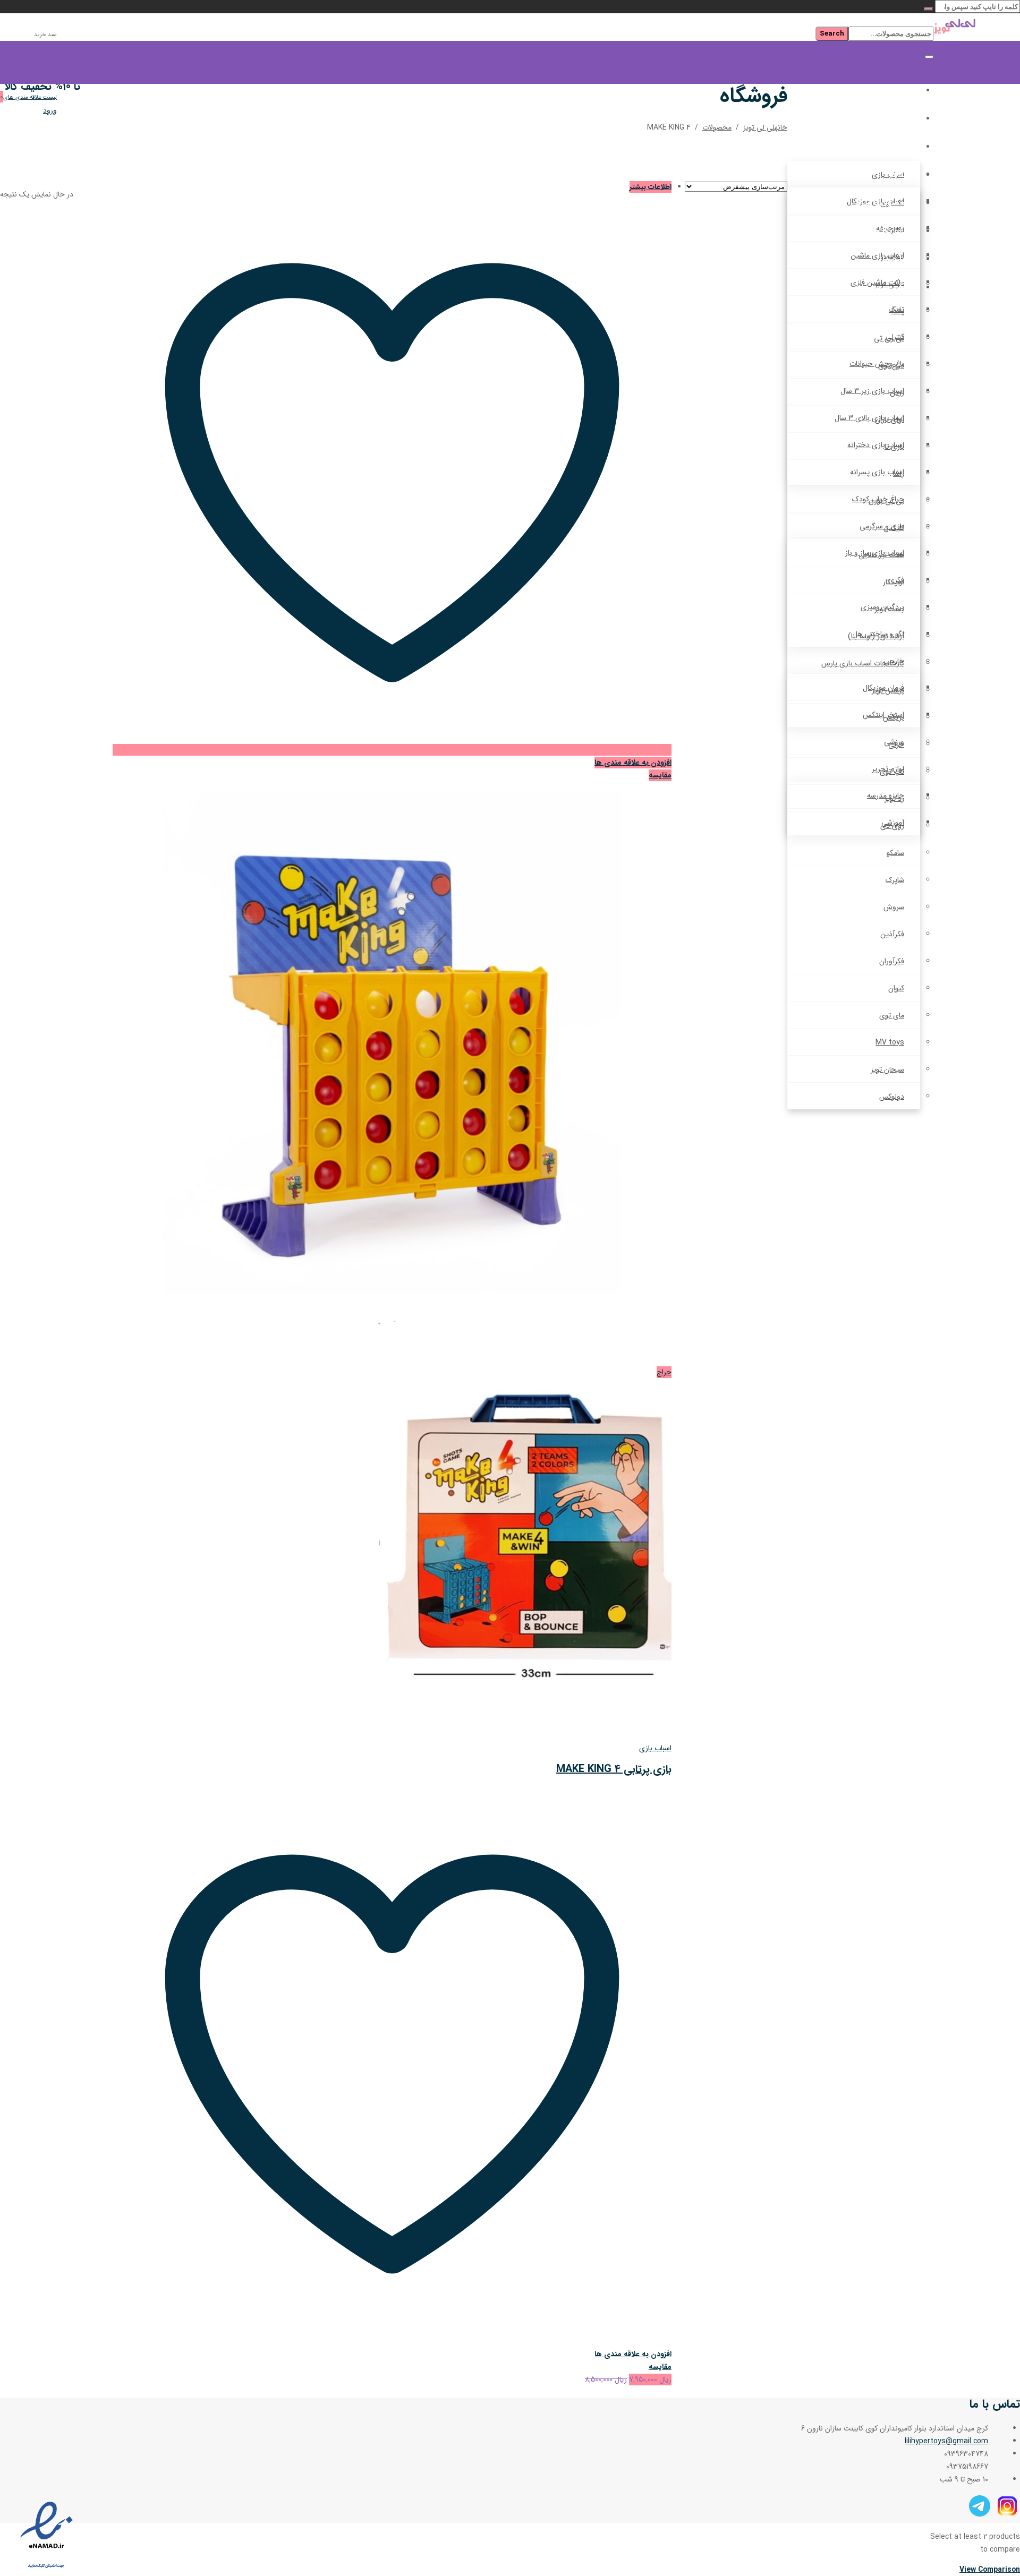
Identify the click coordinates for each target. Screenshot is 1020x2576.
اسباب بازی (655, 1748)
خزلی (896, 744)
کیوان (896, 988)
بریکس (894, 717)
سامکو (895, 853)
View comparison (990, 2570)
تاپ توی (892, 772)
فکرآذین (892, 934)
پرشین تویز (888, 690)
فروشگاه (896, 119)
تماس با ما (892, 231)
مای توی (892, 1015)
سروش (894, 907)
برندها (900, 175)
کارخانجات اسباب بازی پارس (863, 663)
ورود (50, 110)
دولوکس (892, 1097)
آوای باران (890, 420)
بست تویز (889, 609)
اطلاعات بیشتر (651, 187)
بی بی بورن (886, 501)
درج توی (891, 365)
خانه (903, 91)
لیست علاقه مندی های (30, 97)
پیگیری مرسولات (881, 288)
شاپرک (895, 880)
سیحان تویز (887, 1069)
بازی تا (894, 447)
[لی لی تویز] (977, 28)
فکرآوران (892, 961)
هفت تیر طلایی (881, 555)
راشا (899, 474)
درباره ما (897, 259)
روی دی (892, 826)
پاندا (898, 311)
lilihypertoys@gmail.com (946, 2441)
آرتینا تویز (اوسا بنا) (876, 636)
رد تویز (894, 799)
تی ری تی (889, 338)
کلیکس (894, 528)
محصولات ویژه (883, 203)
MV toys (890, 1042)
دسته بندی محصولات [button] (872, 147)
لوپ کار (894, 582)
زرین (897, 392)
